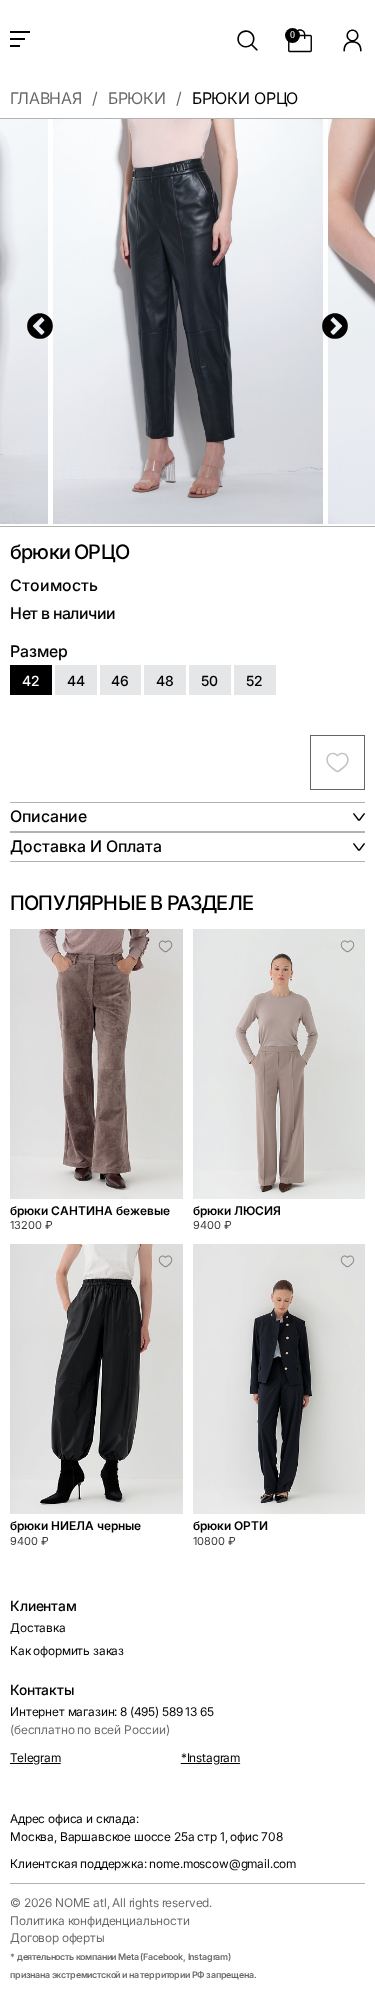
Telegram (35, 1757)
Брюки (137, 99)
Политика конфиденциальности (100, 1920)
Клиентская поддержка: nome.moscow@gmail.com (153, 1863)
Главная (46, 99)
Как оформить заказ (67, 1650)
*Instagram (210, 1757)
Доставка (38, 1627)
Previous (35, 322)
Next (330, 322)
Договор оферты (57, 1937)
